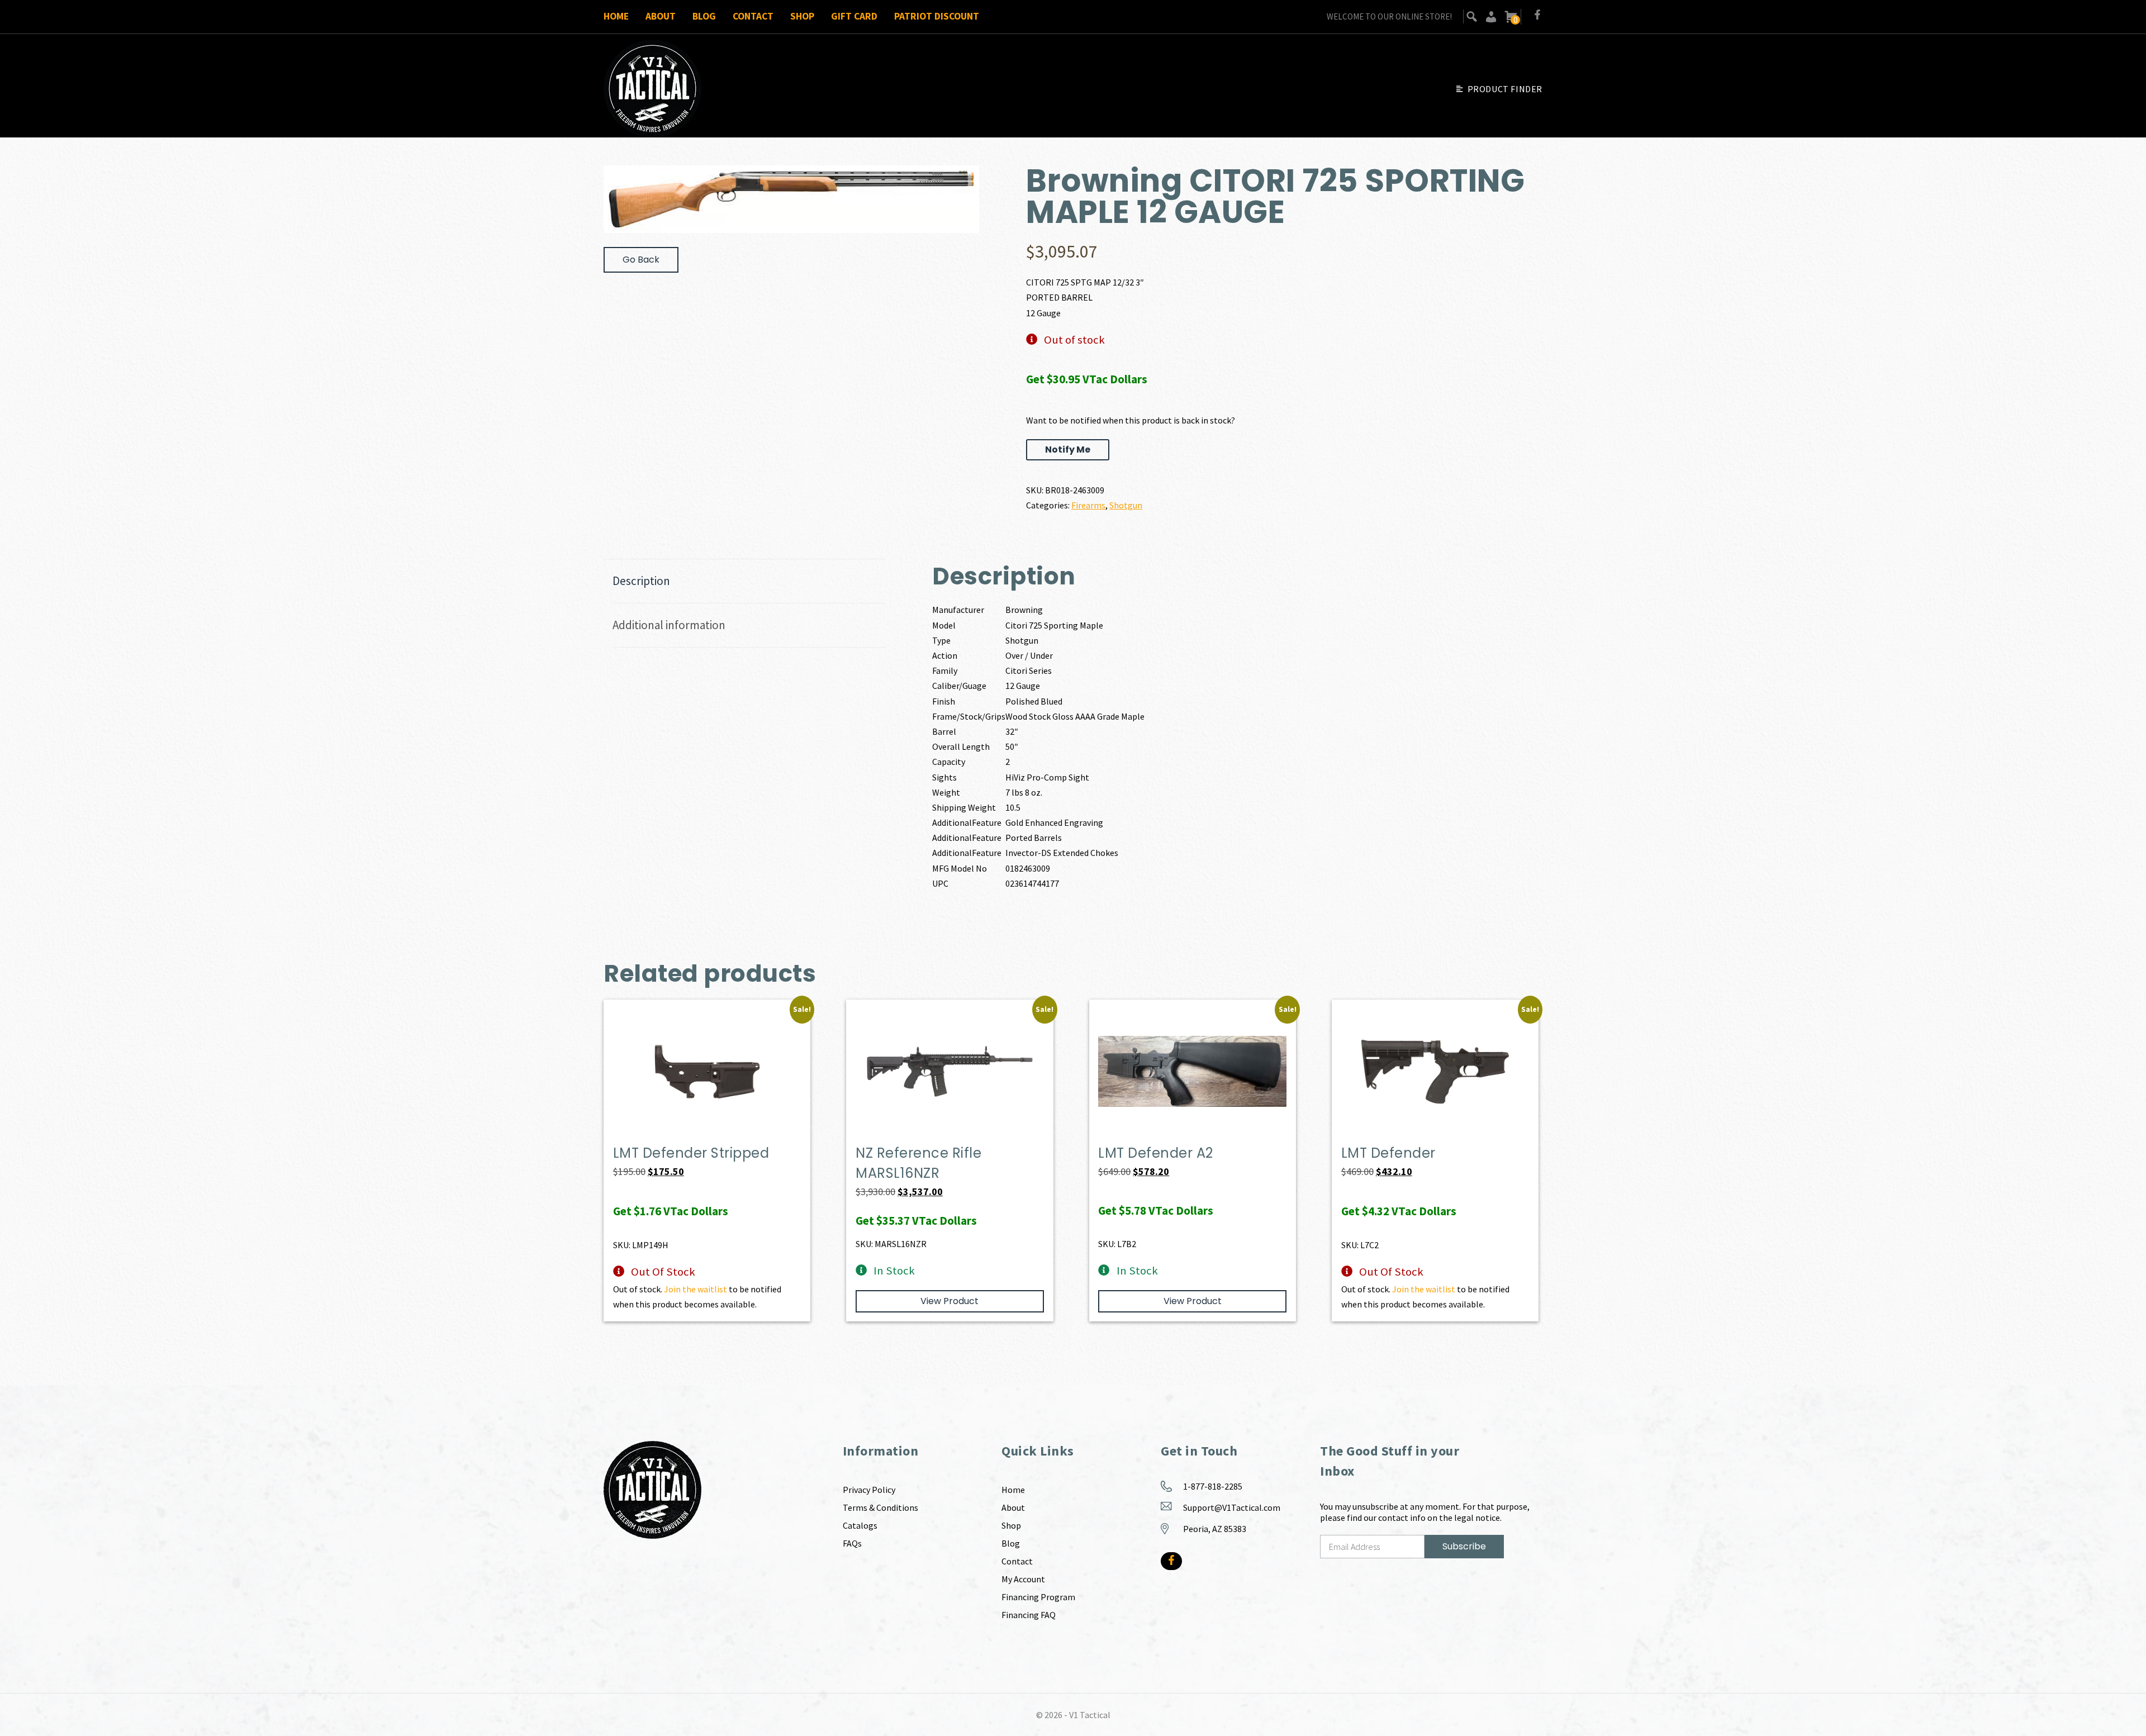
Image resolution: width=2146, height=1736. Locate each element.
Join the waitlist (695, 1289)
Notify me (1068, 450)
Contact (753, 16)
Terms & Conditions (880, 1507)
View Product (949, 1301)
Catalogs (860, 1525)
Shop (802, 16)
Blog (704, 16)
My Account (1023, 1579)
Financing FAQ (1029, 1615)
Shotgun (1126, 505)
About (661, 16)
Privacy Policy (869, 1490)
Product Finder (1505, 89)
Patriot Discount (937, 16)
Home (616, 16)
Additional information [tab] (669, 625)
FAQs (852, 1543)
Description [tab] (641, 581)
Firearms (1088, 505)
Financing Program (1038, 1597)
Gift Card (854, 16)
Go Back (641, 260)
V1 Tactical (1090, 1715)
